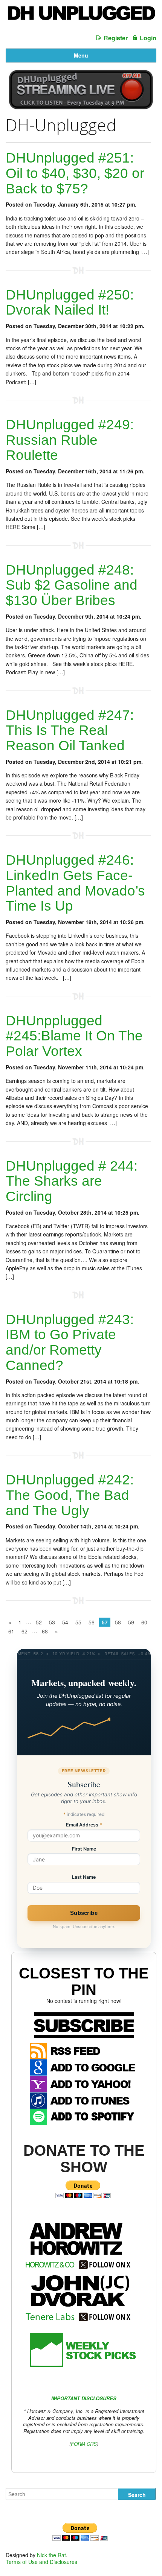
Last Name (84, 1877)
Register (116, 38)
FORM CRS (84, 2444)
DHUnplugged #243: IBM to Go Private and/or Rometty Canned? (70, 1342)
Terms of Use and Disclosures (41, 2562)
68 (45, 1631)
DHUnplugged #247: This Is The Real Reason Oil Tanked (70, 730)
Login (148, 38)
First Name (84, 1849)
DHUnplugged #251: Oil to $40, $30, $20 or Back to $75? (75, 173)
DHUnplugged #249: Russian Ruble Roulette (70, 440)
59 (131, 1622)
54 (65, 1622)
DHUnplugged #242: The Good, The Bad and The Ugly (70, 1495)
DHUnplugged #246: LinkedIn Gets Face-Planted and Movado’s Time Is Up (75, 883)
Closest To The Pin (84, 1981)
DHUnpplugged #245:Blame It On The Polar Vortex (74, 1036)
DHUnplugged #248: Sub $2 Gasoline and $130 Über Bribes (72, 585)
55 (78, 1622)
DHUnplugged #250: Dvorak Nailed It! (70, 303)
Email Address (84, 1825)
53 (52, 1622)
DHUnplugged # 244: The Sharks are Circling (72, 1181)
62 (24, 1631)
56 (92, 1622)
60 (144, 1622)
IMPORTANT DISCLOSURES (84, 2398)
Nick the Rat (51, 2555)
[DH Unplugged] (81, 16)
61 (11, 1631)
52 (39, 1622)
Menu (81, 55)
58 (118, 1622)
